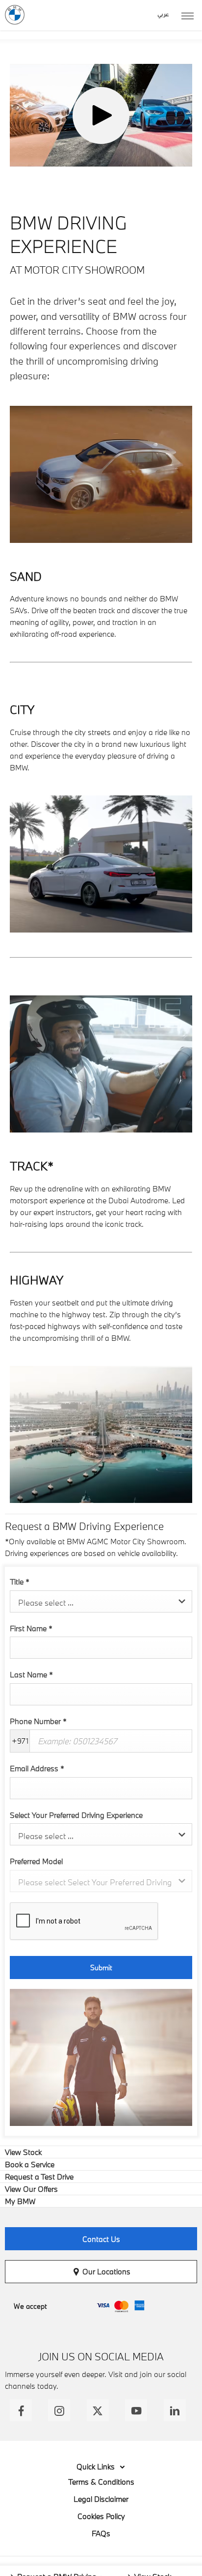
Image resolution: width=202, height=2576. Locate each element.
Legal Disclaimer (101, 2499)
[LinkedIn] (175, 2410)
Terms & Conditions (101, 2482)
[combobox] (101, 1601)
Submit (101, 1967)
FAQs (101, 2533)
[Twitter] (98, 2410)
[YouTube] (136, 2410)
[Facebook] (21, 2410)
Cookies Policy (101, 2516)
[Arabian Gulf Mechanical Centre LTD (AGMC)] (15, 15)
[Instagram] (59, 2410)
